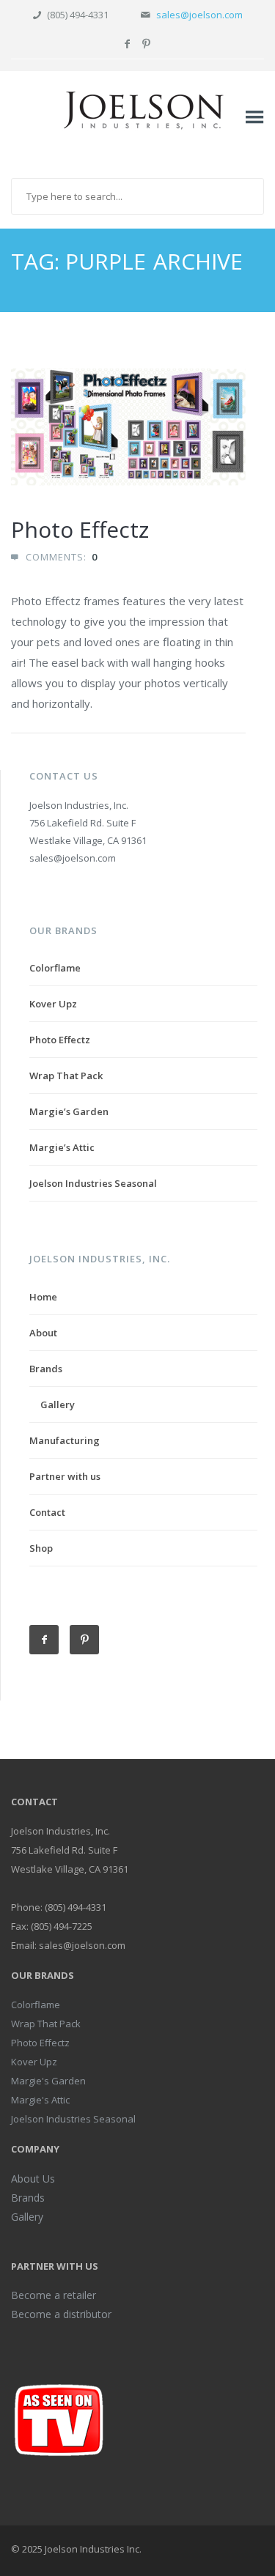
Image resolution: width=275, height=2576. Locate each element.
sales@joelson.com (199, 15)
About (43, 1333)
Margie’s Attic (62, 1147)
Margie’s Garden (69, 1111)
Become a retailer (54, 2295)
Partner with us (65, 1476)
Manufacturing (65, 1440)
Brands (46, 1369)
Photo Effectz (80, 529)
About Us (33, 2179)
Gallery (58, 1404)
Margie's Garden (48, 2081)
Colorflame (55, 968)
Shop (41, 1548)
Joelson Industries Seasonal (93, 1183)
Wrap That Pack (66, 1076)
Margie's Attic (40, 2100)
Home (43, 1297)
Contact (47, 1512)
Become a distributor (61, 2314)
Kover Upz (53, 1004)
